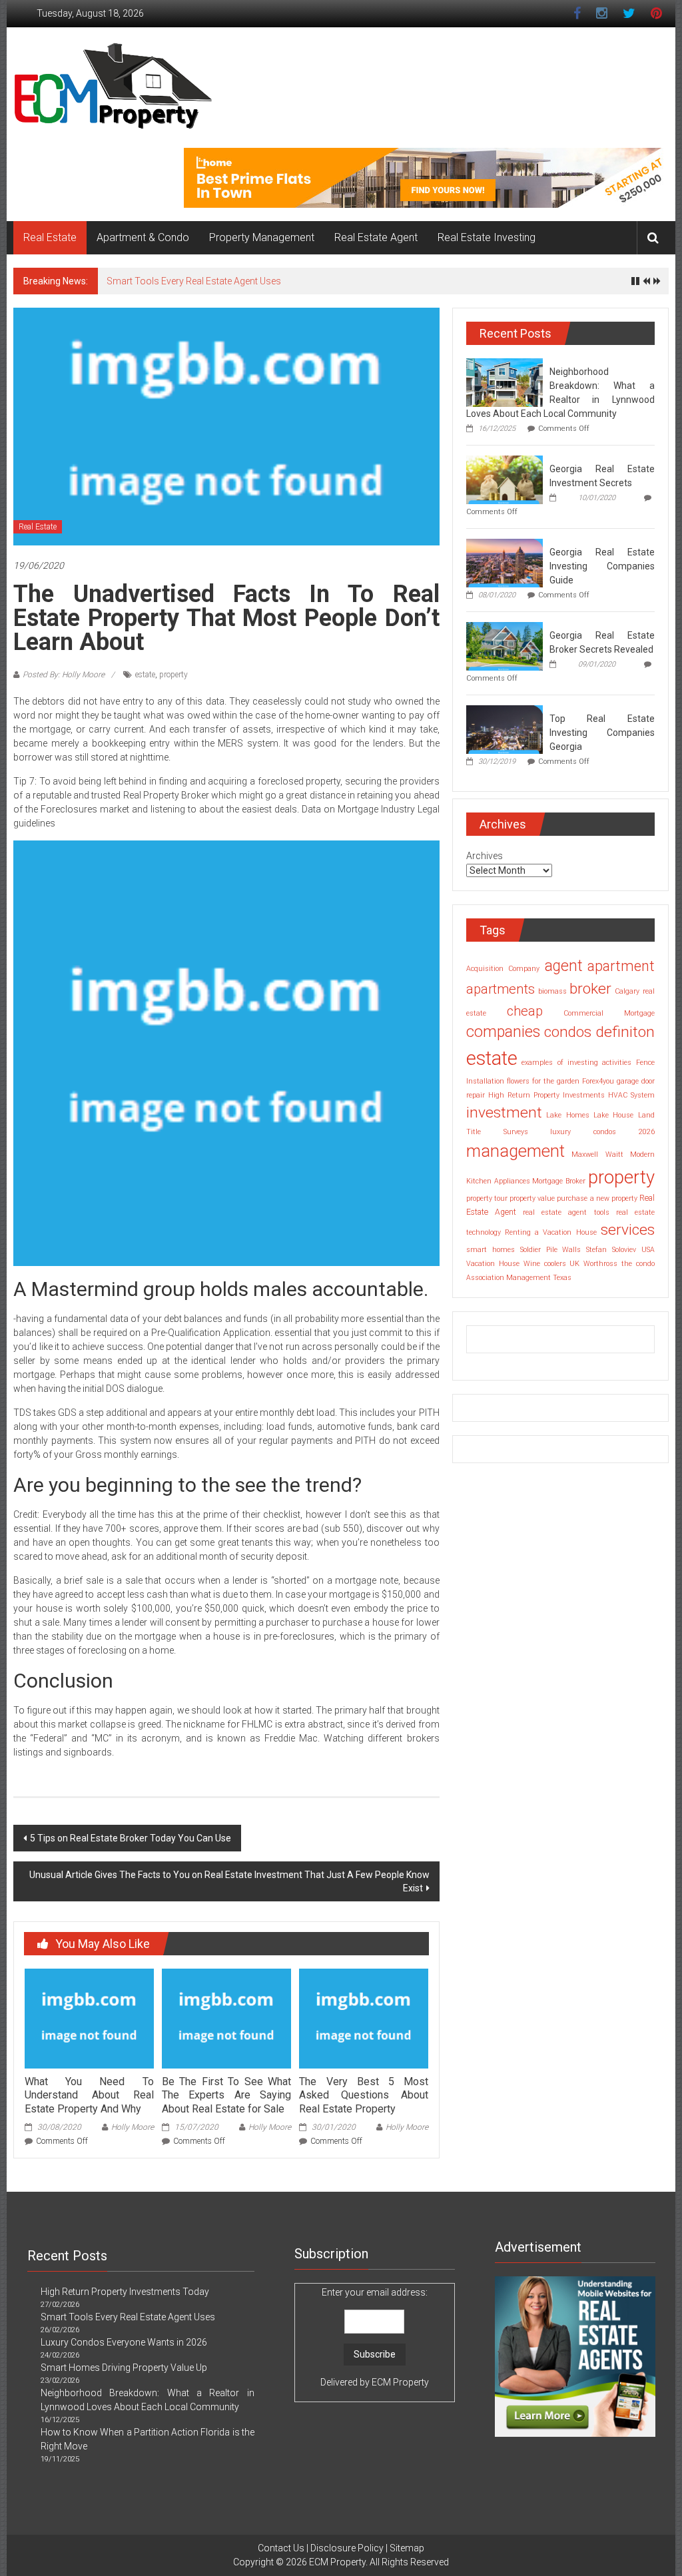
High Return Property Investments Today (125, 2292)
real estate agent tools (566, 1212)
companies (503, 1032)
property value (532, 1198)
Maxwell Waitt (597, 1154)
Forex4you (598, 1081)
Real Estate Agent (376, 237)
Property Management (262, 237)
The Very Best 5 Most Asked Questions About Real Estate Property (364, 2095)
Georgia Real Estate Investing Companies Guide (602, 566)
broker (590, 989)
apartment (621, 966)
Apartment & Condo (143, 237)
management (515, 1151)
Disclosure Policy (347, 2548)
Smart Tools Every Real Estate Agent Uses (194, 281)
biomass (552, 991)
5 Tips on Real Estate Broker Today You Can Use (131, 1838)
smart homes (491, 1250)
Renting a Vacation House (550, 1232)
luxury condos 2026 (602, 1132)
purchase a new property (597, 1198)
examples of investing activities (576, 1063)
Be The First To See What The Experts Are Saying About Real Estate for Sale (226, 2095)
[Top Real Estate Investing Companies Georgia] (505, 729)
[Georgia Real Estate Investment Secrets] (505, 479)
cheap (525, 1011)
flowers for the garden (543, 1081)
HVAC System (631, 1095)
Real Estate (50, 237)
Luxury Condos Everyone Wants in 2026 (124, 2342)
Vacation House (493, 1264)
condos (568, 1032)
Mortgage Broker (559, 1181)
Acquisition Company (503, 969)
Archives (485, 856)
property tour (487, 1198)
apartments (501, 989)
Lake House (613, 1115)
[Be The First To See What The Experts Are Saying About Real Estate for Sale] (226, 2018)
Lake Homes (567, 1115)
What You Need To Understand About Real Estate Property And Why (89, 2095)
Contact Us (281, 2548)
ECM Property (400, 2382)
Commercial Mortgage (609, 1013)
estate (145, 675)
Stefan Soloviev (611, 1250)
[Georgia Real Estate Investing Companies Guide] (505, 562)
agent (564, 966)
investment (504, 1113)
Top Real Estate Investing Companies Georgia (602, 733)
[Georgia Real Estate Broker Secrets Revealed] (505, 645)
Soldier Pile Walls (551, 1250)
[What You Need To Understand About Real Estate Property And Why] (89, 2018)
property (173, 675)
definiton (625, 1032)
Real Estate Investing (487, 237)
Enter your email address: (375, 2337)
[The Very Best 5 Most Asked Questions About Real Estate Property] (364, 2018)
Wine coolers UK (552, 1264)
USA (648, 1250)
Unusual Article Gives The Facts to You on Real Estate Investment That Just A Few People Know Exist (229, 1881)
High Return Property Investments (546, 1095)
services (628, 1230)
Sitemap (407, 2548)
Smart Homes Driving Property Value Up (124, 2368)
